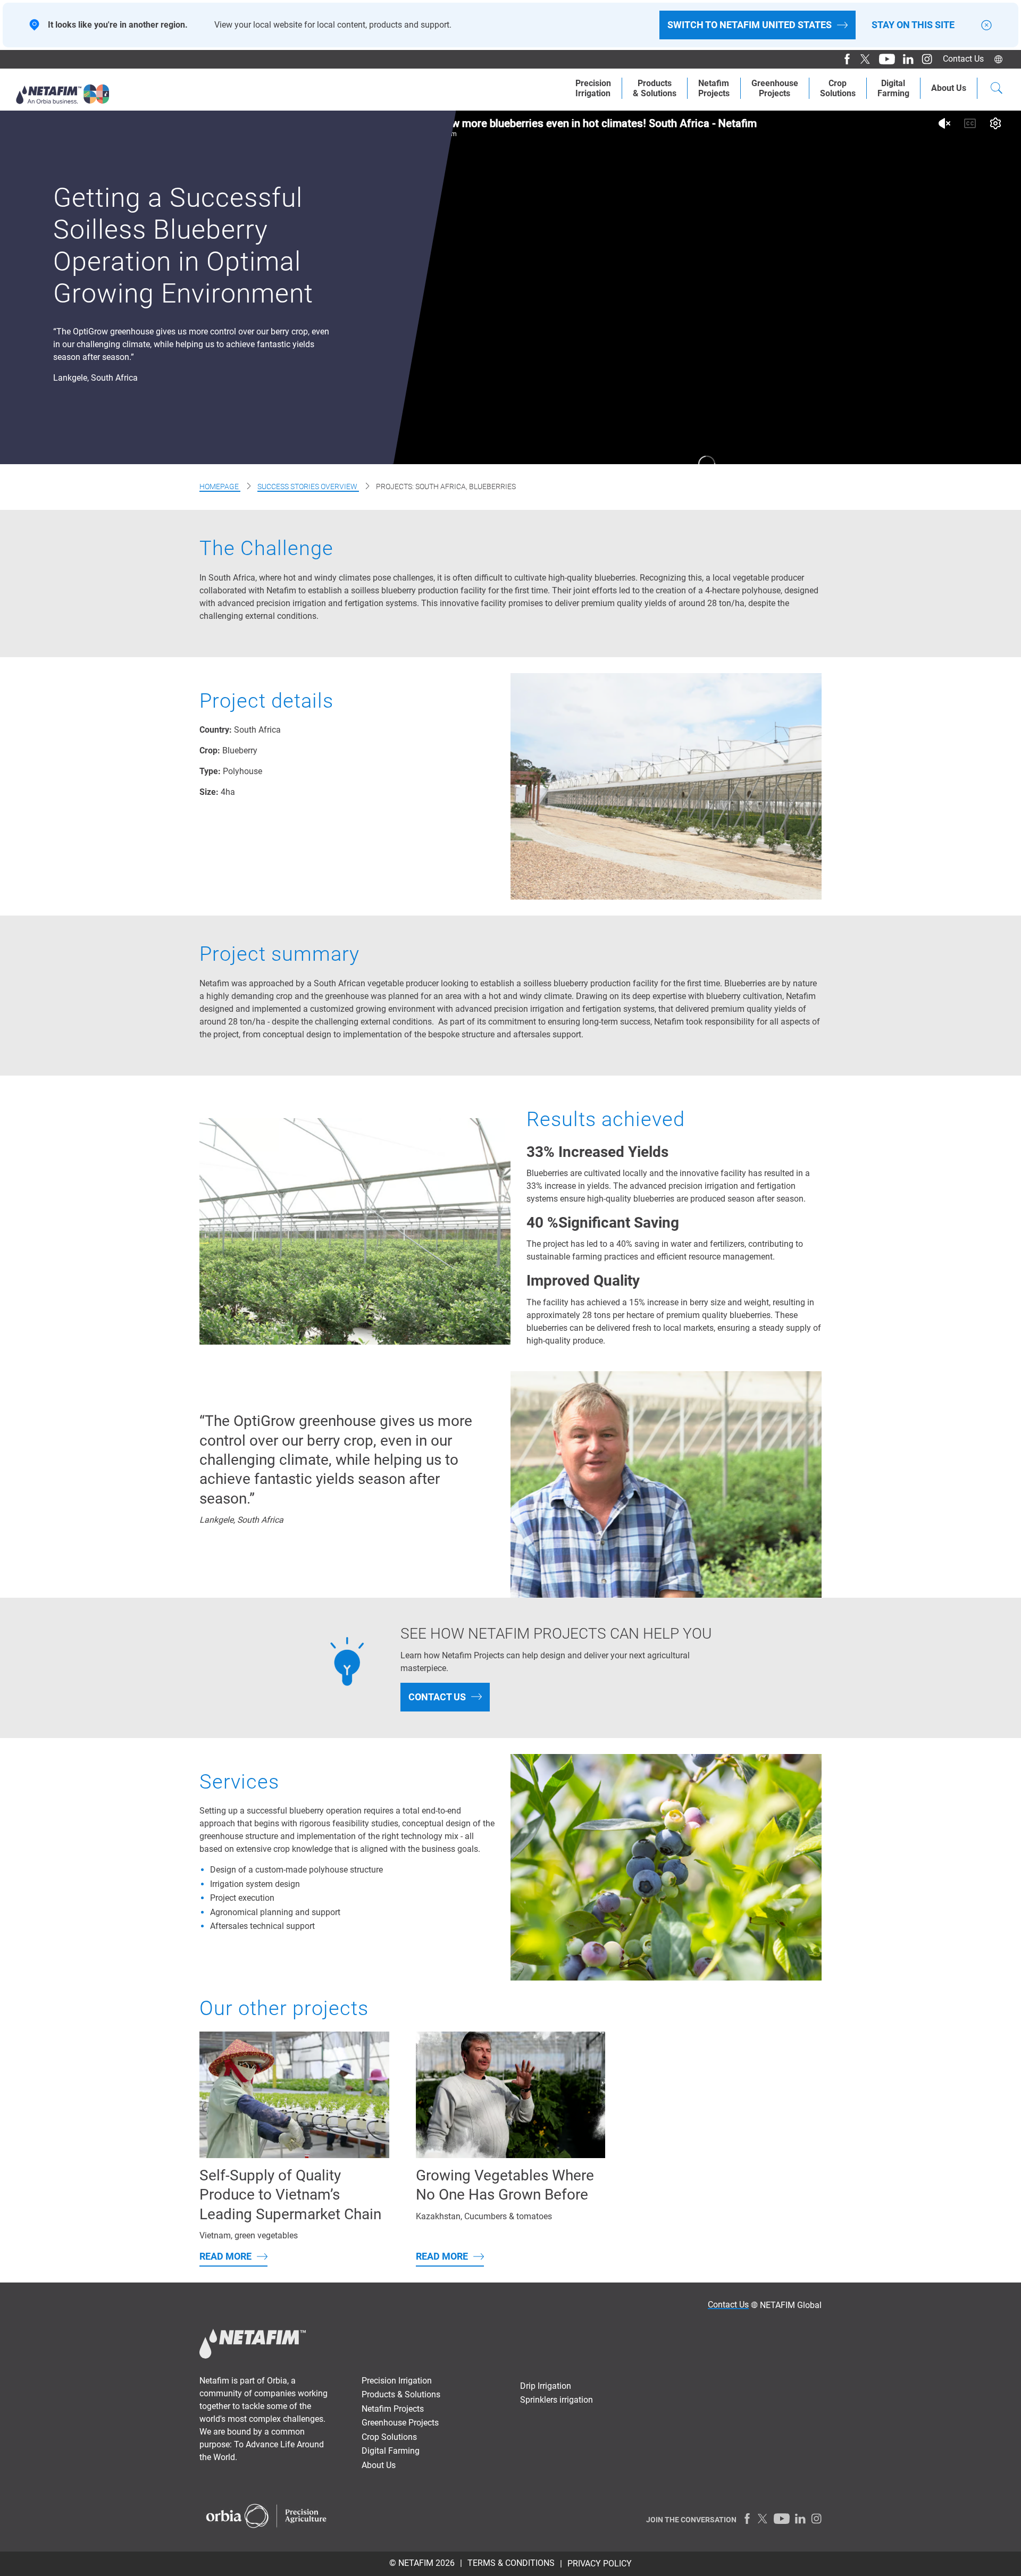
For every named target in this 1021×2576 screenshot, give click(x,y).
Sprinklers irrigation (556, 2400)
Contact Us (963, 59)
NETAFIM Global (791, 2305)
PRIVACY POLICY (600, 2564)
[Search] (997, 89)
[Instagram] (923, 59)
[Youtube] (883, 59)
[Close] (986, 25)
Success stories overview (308, 486)
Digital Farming (893, 88)
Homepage (220, 486)
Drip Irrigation (546, 2386)
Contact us (437, 1697)
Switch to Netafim (750, 25)
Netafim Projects (714, 88)
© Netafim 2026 (422, 2563)
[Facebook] (843, 59)
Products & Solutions (655, 88)
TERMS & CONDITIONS (511, 2563)
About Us (949, 88)
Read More (225, 2256)
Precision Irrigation (593, 88)
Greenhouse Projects (775, 88)
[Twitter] (862, 59)
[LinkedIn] (904, 59)
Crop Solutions (838, 88)
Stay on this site (913, 25)
